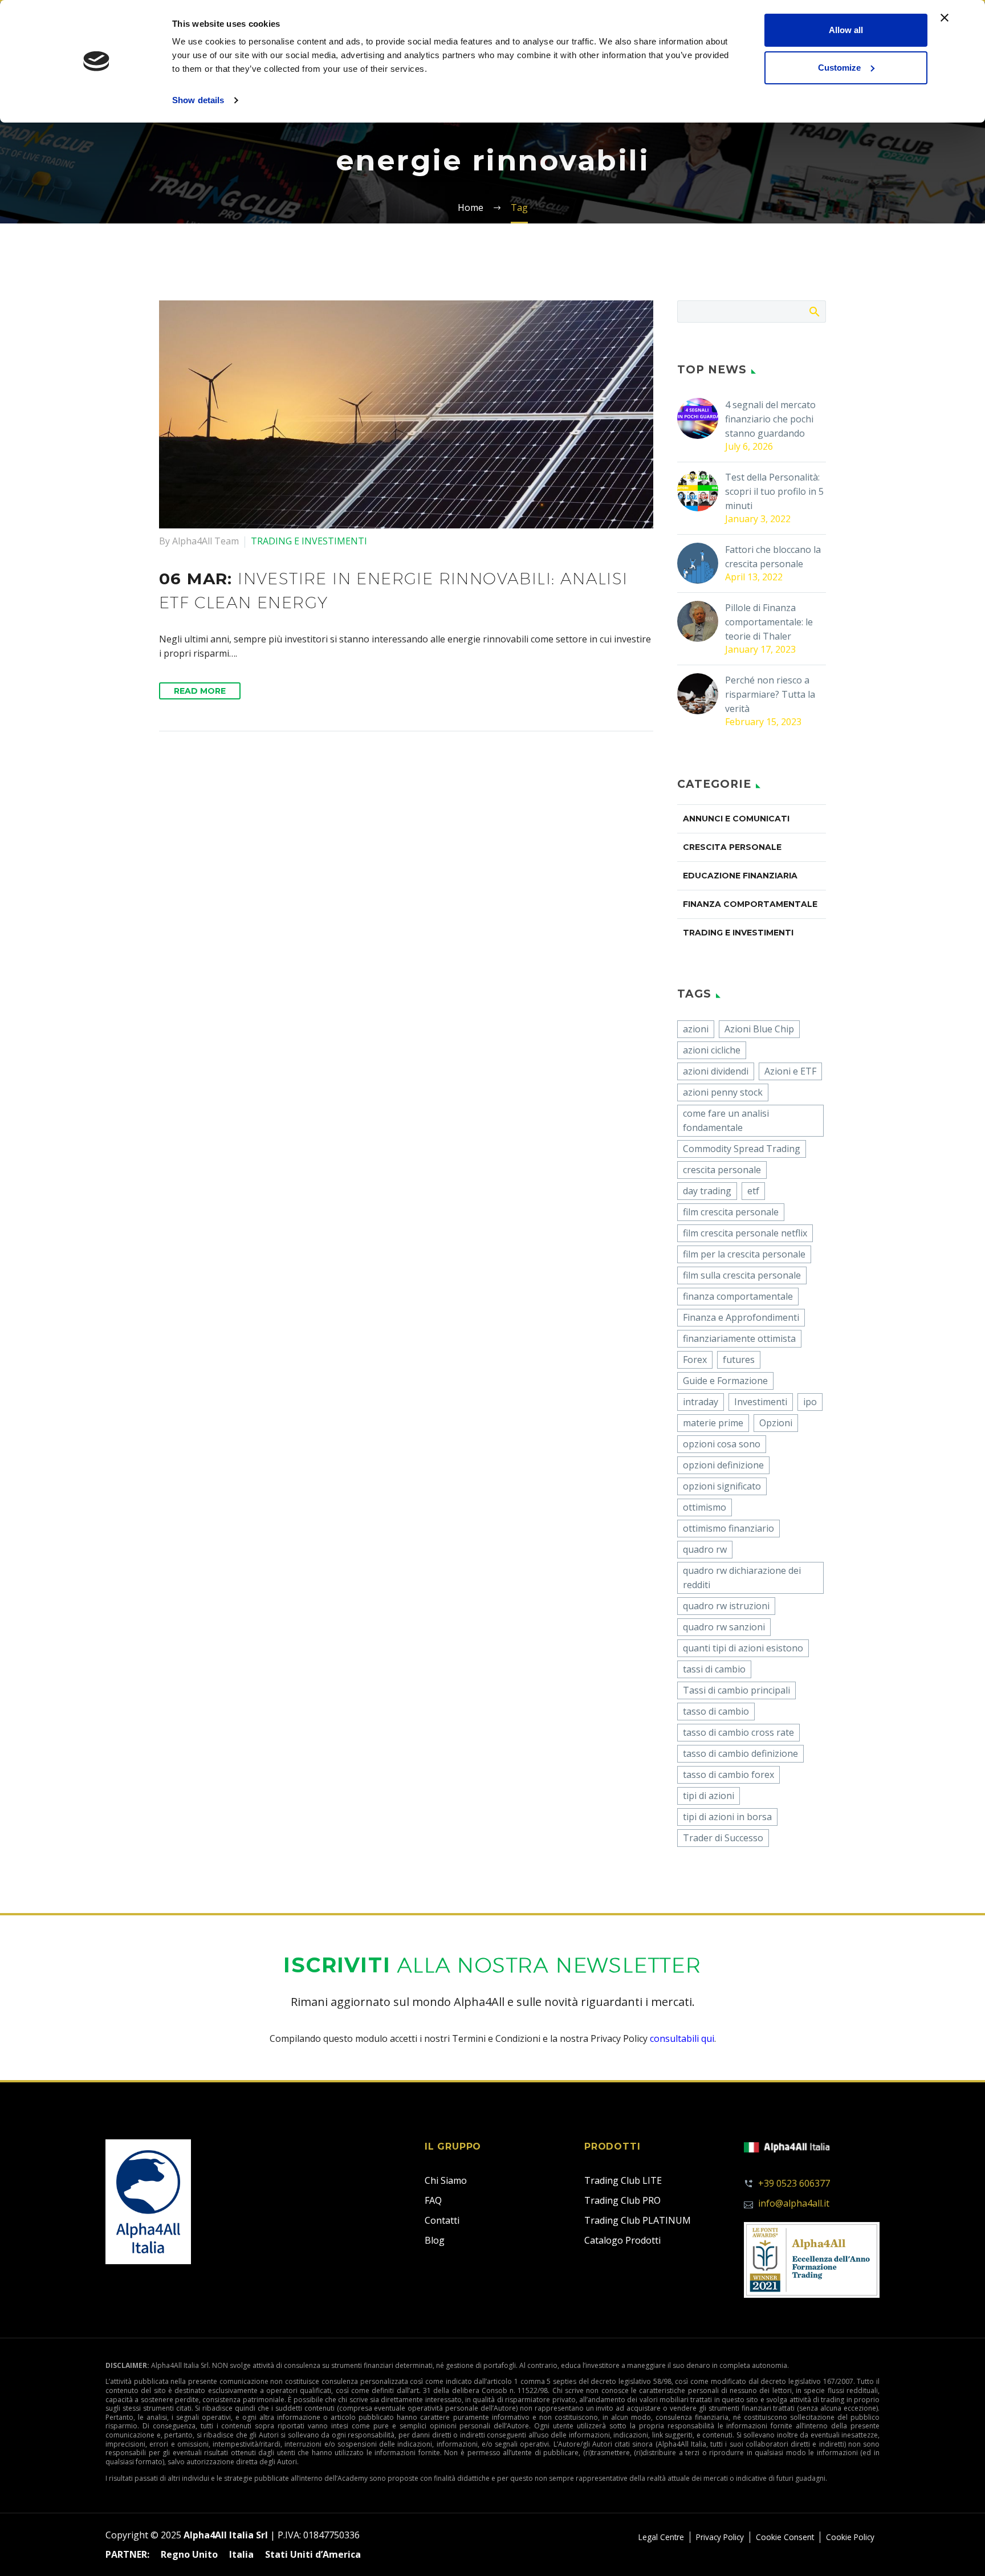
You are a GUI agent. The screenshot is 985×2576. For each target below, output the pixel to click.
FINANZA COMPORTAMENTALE (750, 904)
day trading (707, 1191)
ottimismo (705, 1507)
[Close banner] (945, 18)
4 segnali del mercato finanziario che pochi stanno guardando (770, 419)
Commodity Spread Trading (742, 1149)
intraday (701, 1402)
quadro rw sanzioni (724, 1627)
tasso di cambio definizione (740, 1753)
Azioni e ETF (790, 1071)
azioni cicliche (712, 1050)
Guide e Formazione (725, 1381)
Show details (198, 100)
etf (753, 1191)
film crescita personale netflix (745, 1233)
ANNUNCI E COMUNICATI (736, 819)
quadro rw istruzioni (726, 1606)
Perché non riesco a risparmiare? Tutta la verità (770, 694)
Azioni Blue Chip (759, 1029)
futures (739, 1360)
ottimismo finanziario (728, 1528)
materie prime (713, 1423)
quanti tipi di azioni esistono (743, 1648)
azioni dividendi (716, 1071)
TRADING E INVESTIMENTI (309, 541)
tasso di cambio (716, 1711)
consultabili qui (682, 2038)
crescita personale (722, 1170)
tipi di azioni (709, 1796)
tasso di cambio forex (728, 1775)
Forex (695, 1360)
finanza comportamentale (738, 1296)
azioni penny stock (723, 1092)
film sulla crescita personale (742, 1275)
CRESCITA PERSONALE (732, 847)
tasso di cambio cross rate (738, 1732)
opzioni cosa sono (722, 1444)
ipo (810, 1402)
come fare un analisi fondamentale (726, 1120)
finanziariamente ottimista (739, 1338)
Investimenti (761, 1402)
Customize (839, 68)
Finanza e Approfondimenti (741, 1317)
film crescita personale (731, 1212)
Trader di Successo (723, 1838)
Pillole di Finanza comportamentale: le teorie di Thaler (769, 622)
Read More (200, 691)
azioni (696, 1029)
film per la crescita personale (744, 1254)
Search (814, 311)
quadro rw (705, 1549)
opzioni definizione (723, 1465)
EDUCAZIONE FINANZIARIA (740, 876)
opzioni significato (722, 1486)
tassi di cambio (714, 1669)
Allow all (846, 30)
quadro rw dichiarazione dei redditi (742, 1578)
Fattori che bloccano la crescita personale (773, 557)
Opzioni (776, 1423)
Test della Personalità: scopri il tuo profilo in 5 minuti (774, 491)
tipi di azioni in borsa (727, 1817)
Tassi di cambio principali (736, 1690)
